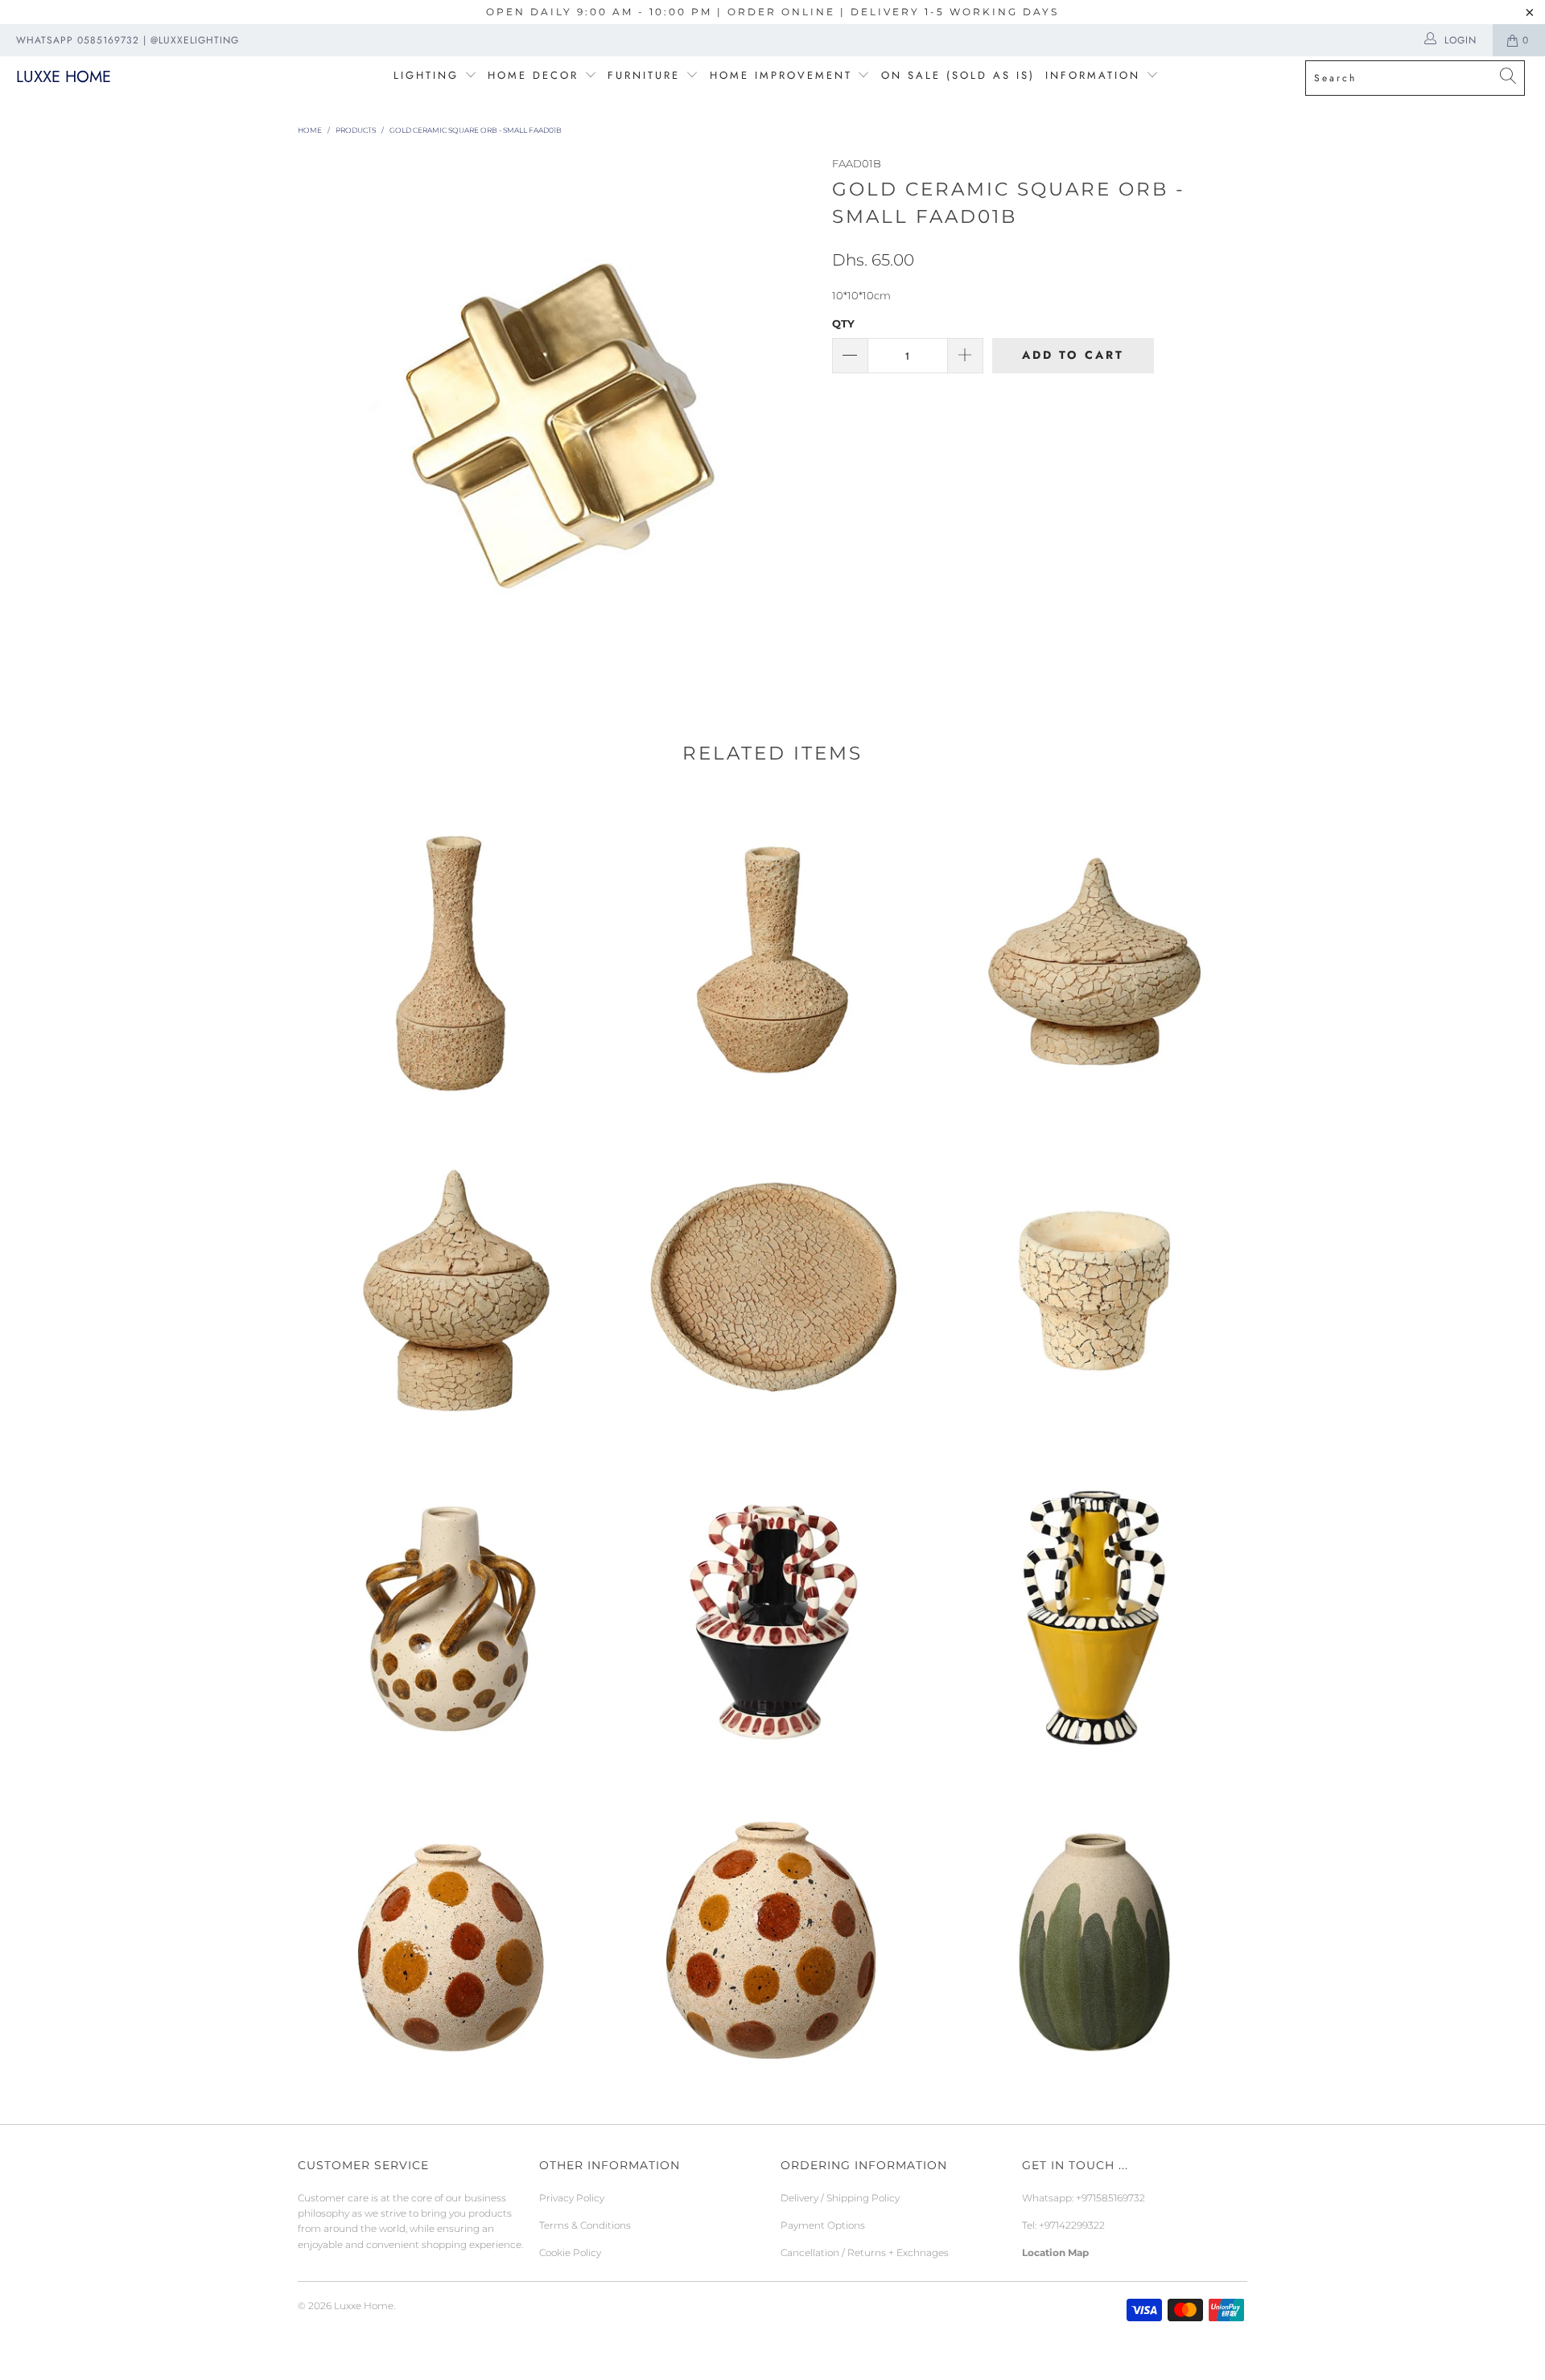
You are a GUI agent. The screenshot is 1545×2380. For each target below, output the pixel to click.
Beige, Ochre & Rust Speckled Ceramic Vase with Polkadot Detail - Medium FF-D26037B (451, 1935)
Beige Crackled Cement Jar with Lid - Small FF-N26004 (451, 1283)
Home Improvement (784, 75)
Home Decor (533, 75)
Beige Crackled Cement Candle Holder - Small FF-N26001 (1094, 1283)
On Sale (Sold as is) (958, 75)
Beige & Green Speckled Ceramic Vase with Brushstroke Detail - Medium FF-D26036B (1094, 1935)
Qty (843, 323)
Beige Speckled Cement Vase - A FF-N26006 (772, 957)
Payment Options (823, 2225)
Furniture (644, 75)
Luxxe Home (64, 77)
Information (1093, 75)
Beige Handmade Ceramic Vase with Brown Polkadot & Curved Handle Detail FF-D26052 (451, 1609)
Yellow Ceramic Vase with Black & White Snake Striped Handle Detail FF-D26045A (1094, 1609)
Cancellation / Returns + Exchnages (865, 2252)
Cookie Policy (570, 2252)
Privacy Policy (572, 2198)
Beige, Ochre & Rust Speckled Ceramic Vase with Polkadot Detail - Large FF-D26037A (772, 1935)
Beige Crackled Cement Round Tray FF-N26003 (772, 1283)
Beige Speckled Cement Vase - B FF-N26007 (451, 957)
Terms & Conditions (585, 2225)
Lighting (429, 75)
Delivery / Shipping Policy (840, 2198)
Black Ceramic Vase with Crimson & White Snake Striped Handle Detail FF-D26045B (772, 1609)
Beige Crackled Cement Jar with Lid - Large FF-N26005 (1094, 957)
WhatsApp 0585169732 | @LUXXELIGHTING (128, 40)
